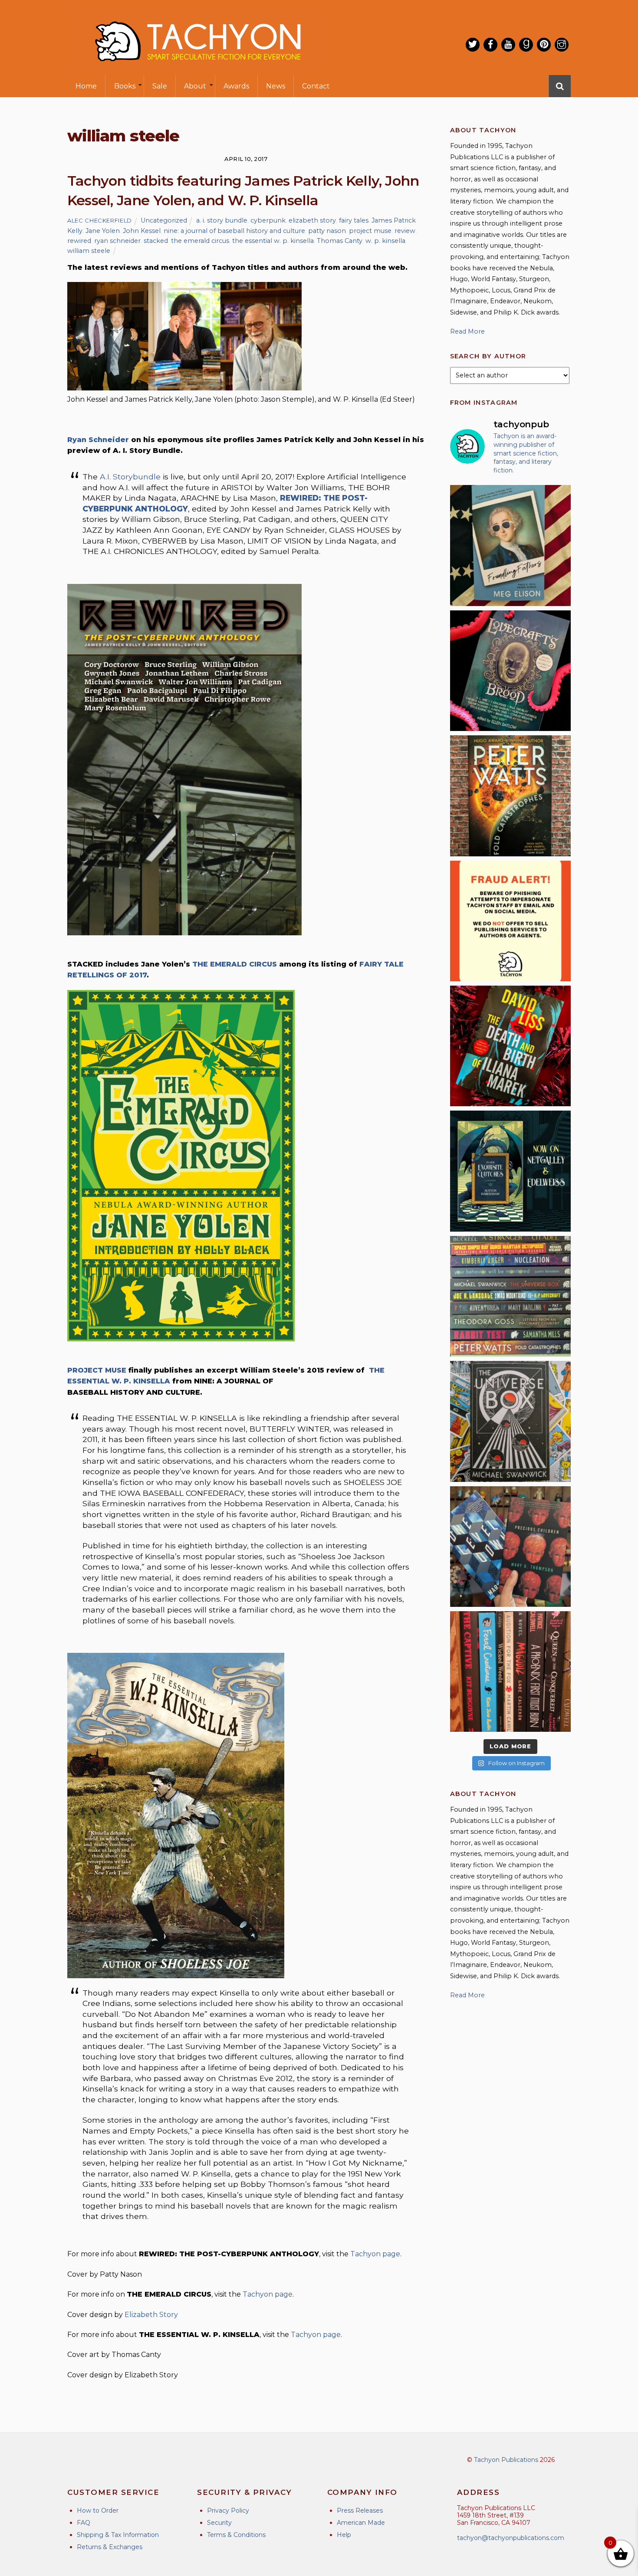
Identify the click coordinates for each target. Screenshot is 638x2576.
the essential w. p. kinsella (273, 241)
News (276, 86)
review (405, 231)
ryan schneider (117, 241)
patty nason (327, 231)
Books (125, 86)
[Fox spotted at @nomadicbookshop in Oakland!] (510, 1671)
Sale (160, 86)
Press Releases (360, 2510)
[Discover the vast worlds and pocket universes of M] (510, 1421)
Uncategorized (164, 220)
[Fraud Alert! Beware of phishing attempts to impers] (510, 921)
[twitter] (473, 45)
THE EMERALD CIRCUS (235, 964)
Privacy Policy (228, 2510)
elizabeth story (312, 220)
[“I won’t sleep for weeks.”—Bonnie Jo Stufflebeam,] (510, 671)
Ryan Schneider (98, 440)
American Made (361, 2523)
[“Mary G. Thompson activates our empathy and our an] (510, 1547)
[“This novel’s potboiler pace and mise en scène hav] (510, 1046)
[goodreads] (526, 45)
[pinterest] (544, 45)
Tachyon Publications (506, 2460)
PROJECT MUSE (97, 1370)
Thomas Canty (340, 241)
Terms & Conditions (236, 2535)
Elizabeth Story (151, 2315)
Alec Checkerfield (100, 220)
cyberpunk (268, 220)
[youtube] (508, 45)
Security (219, 2523)
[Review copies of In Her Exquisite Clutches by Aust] (510, 1171)
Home (86, 86)
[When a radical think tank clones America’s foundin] (510, 545)
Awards (236, 86)
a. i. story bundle (222, 220)
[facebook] (490, 45)
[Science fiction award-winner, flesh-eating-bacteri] (510, 796)
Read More (467, 331)
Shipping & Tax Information (118, 2535)
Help (344, 2535)
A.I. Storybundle (130, 477)
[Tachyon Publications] (197, 69)
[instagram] (562, 45)
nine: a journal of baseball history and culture (234, 231)
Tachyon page (375, 2254)
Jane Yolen (103, 231)
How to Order (98, 2510)
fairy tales (354, 220)
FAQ (84, 2523)
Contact (316, 86)
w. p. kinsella (385, 241)
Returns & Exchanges (110, 2547)
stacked (156, 241)
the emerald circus (200, 241)
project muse (370, 231)
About (195, 86)
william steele (89, 251)
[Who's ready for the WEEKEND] (510, 1296)
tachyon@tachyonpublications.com (511, 2538)
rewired (79, 241)
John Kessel (142, 231)
